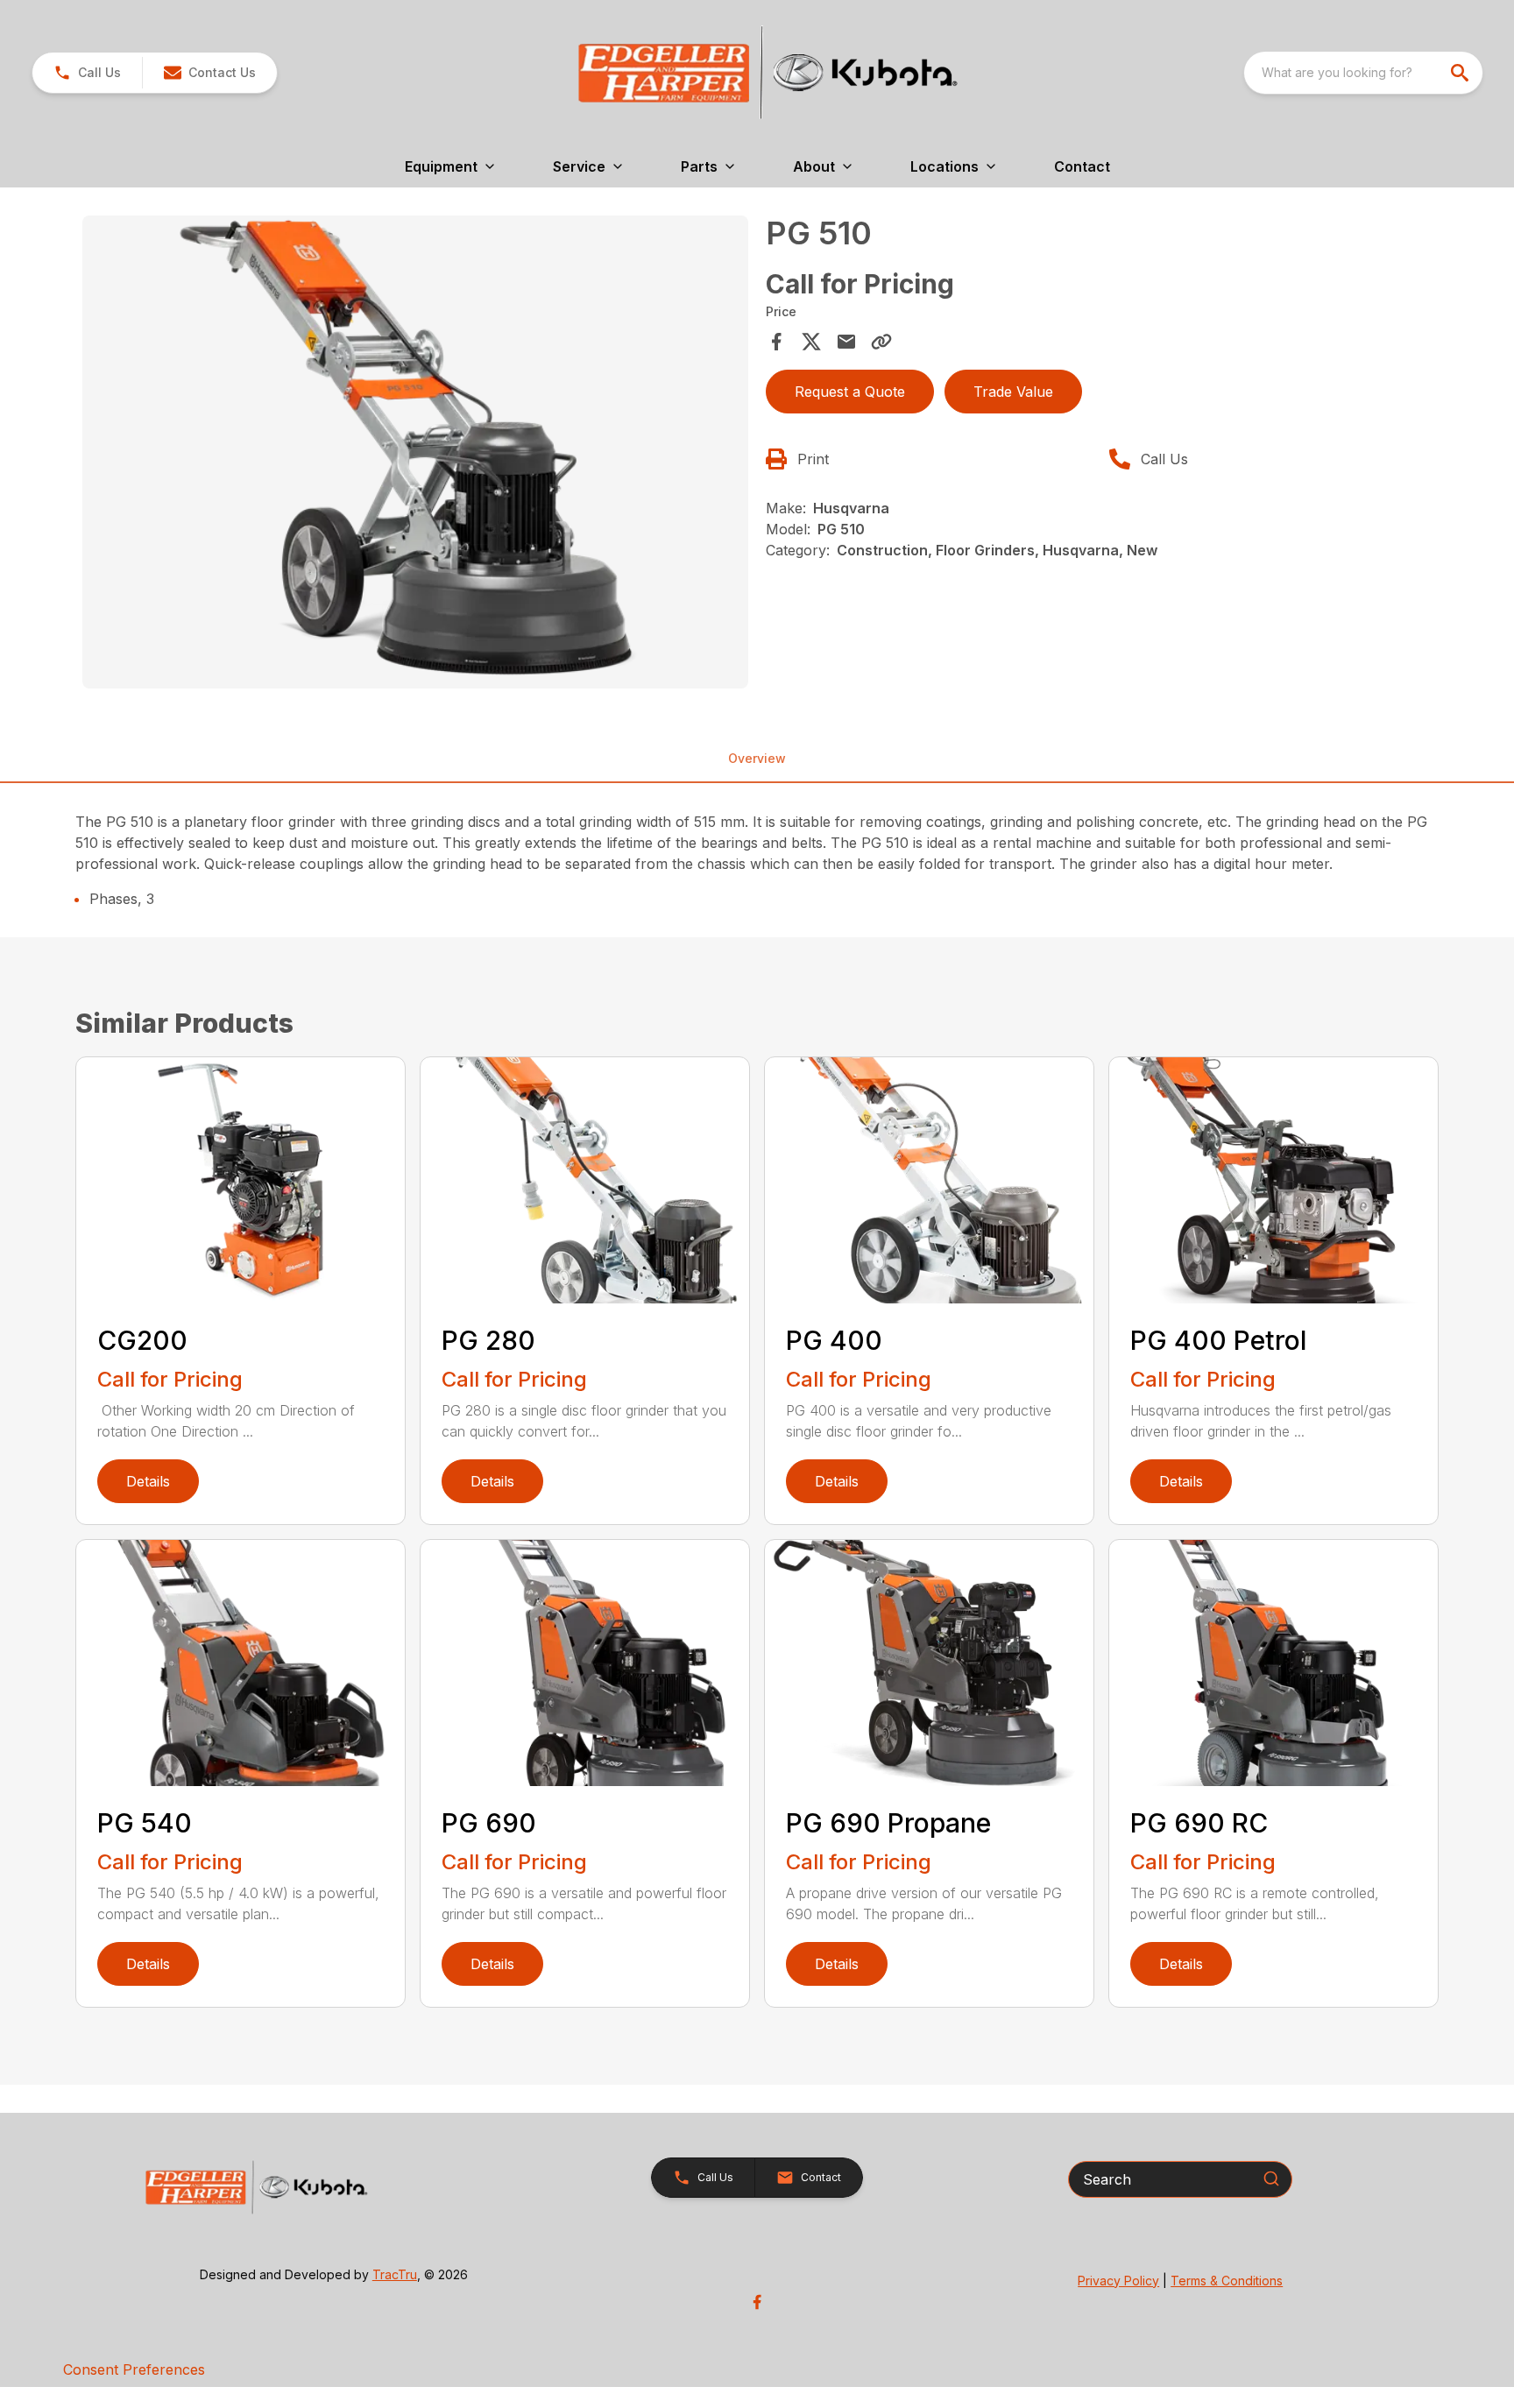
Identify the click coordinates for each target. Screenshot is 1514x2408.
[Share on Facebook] (776, 342)
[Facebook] (757, 2302)
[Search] (1271, 2178)
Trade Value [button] (1013, 392)
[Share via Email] (846, 342)
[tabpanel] (415, 455)
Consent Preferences (134, 2369)
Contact (1082, 166)
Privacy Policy (1118, 2281)
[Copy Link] (881, 342)
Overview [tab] (757, 758)
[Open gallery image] (415, 452)
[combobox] (1363, 73)
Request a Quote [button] (850, 392)
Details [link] (148, 1481)
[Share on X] (811, 342)
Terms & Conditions (1227, 2281)
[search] (1461, 73)
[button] (87, 73)
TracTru (395, 2274)
